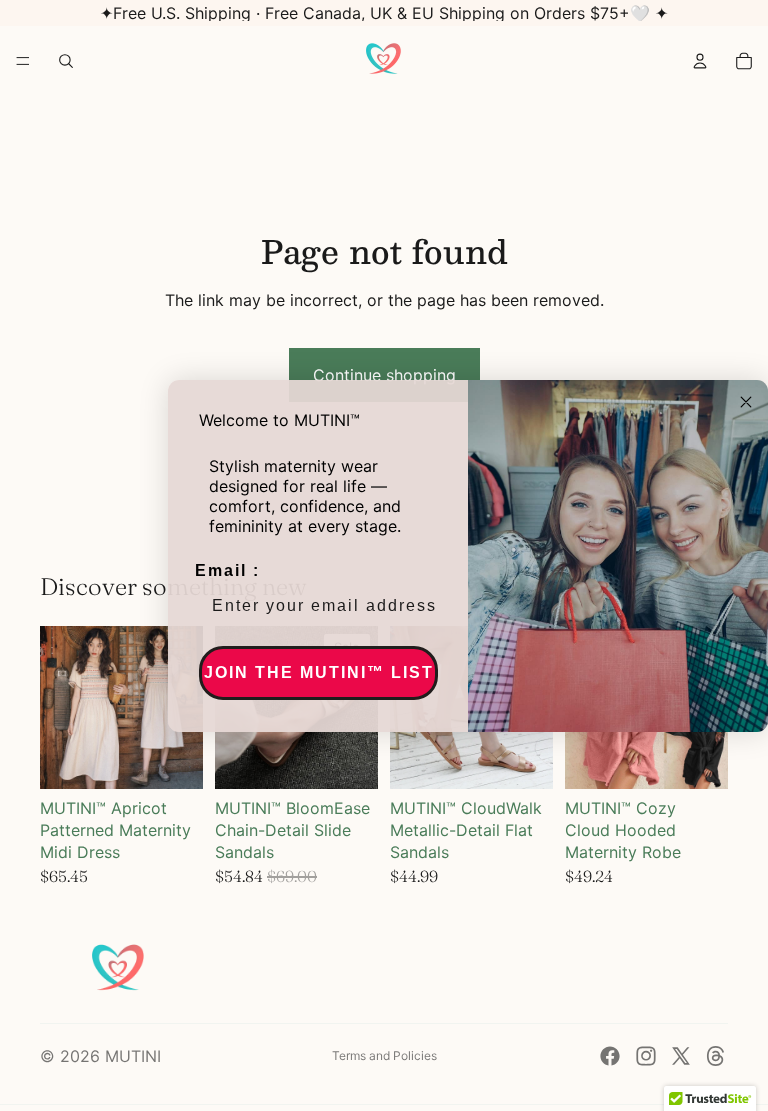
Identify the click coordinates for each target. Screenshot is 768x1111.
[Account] (700, 61)
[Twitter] (681, 1056)
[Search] (66, 61)
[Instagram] (646, 1056)
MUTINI (133, 1056)
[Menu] (23, 61)
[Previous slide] (62, 707)
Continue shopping (384, 375)
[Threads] (716, 1056)
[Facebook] (610, 1056)
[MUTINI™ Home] (383, 61)
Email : (227, 570)
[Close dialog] (746, 402)
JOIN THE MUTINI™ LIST (319, 672)
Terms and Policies (384, 1055)
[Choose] (172, 758)
